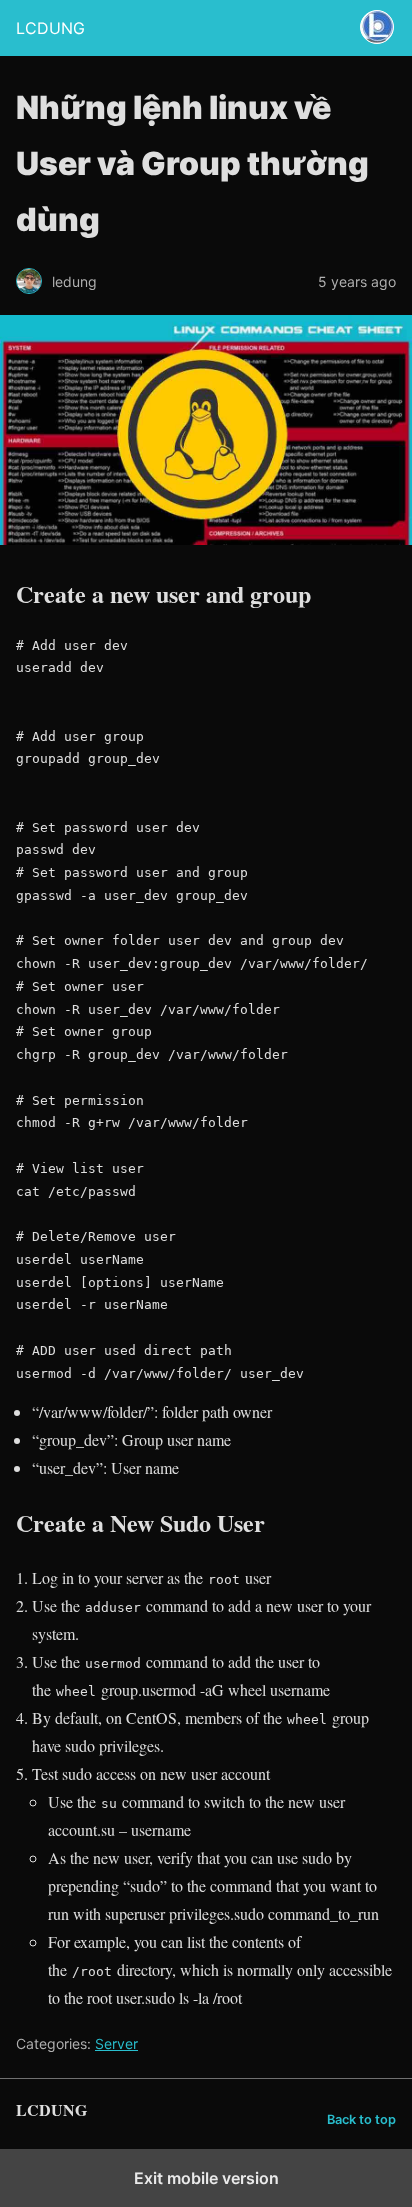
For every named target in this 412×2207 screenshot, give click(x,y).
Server (116, 2043)
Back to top (361, 2119)
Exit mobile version (206, 2178)
